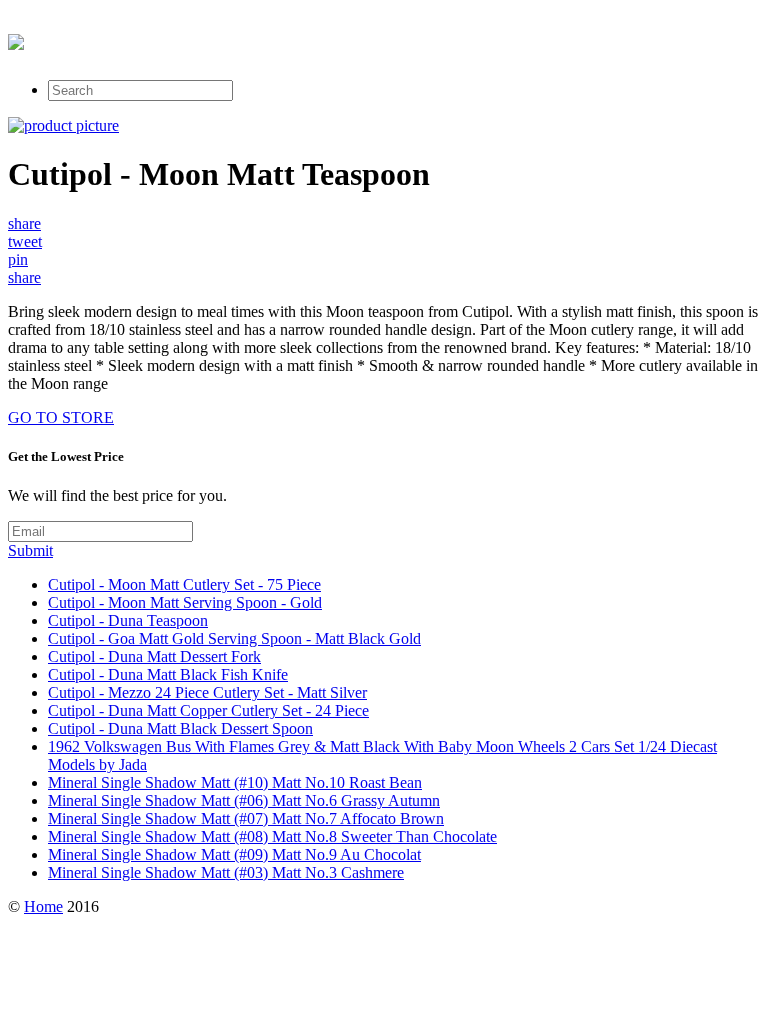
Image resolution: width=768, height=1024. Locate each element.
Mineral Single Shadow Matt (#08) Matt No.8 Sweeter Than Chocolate (272, 836)
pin (18, 259)
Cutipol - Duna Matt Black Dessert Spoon (180, 728)
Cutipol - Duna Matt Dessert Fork (154, 656)
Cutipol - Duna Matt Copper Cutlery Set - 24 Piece (208, 710)
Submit (30, 550)
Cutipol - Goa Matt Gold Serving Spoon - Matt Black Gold (234, 638)
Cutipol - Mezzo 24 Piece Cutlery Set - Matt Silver (207, 692)
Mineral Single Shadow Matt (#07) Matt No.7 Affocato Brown (246, 818)
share (24, 223)
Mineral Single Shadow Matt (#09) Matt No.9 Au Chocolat (234, 854)
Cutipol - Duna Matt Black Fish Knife (168, 674)
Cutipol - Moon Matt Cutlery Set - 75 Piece (184, 584)
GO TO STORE (61, 417)
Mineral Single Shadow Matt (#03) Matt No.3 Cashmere (226, 872)
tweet (25, 241)
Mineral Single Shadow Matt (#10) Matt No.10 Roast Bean (235, 782)
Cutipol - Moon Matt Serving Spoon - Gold (185, 602)
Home (43, 906)
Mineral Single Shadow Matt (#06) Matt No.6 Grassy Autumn (244, 800)
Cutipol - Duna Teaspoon (128, 620)
